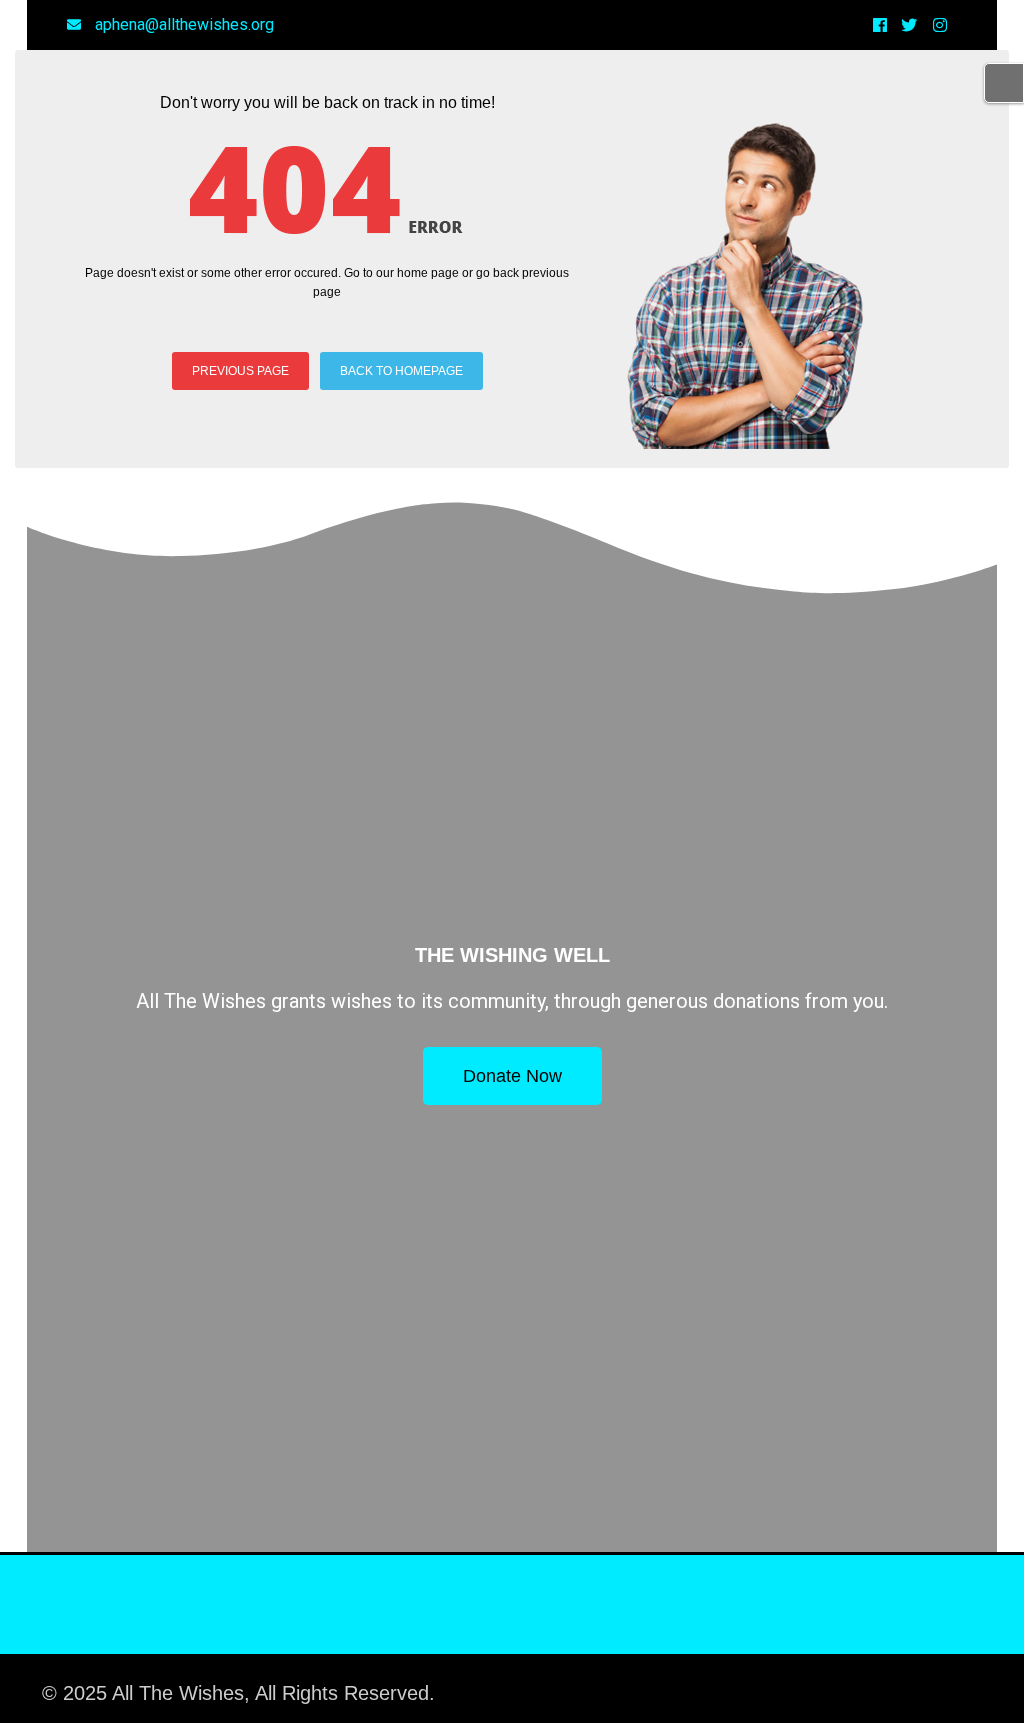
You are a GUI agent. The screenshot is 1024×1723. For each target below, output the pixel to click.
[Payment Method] (809, 1684)
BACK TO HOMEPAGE (401, 371)
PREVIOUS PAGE (240, 371)
